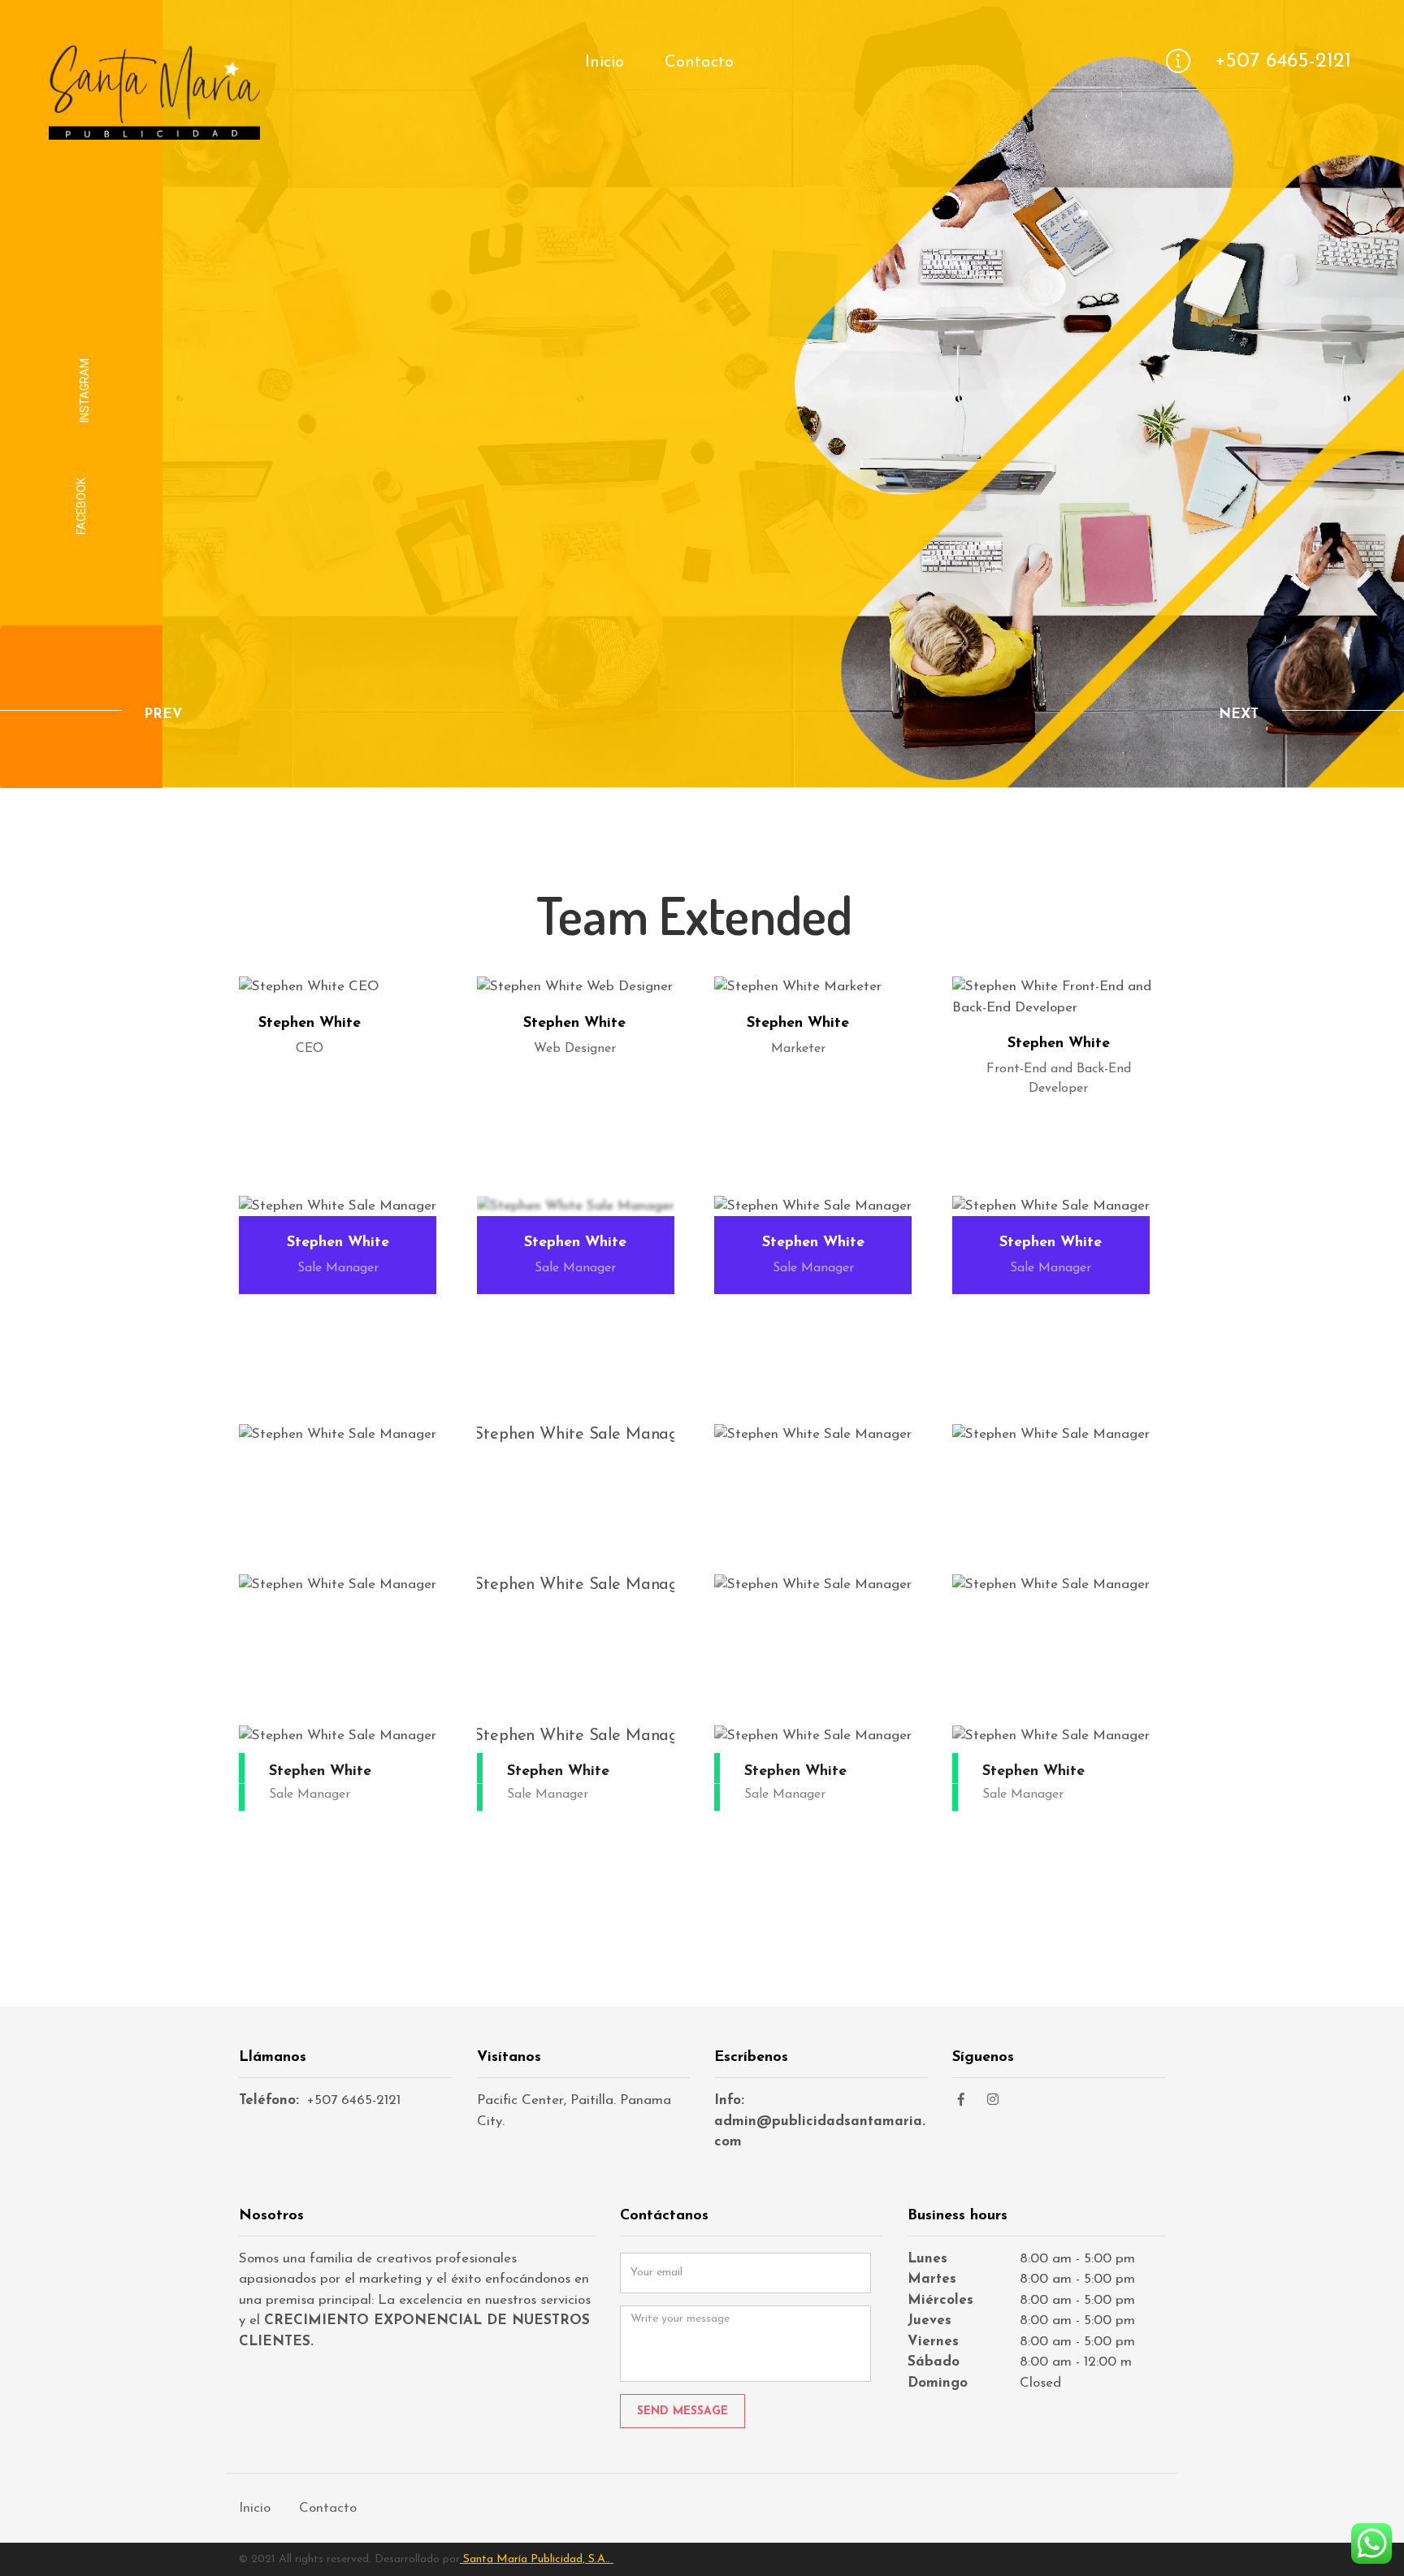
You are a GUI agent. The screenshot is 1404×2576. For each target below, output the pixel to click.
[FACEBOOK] (966, 2100)
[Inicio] (154, 130)
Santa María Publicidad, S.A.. (537, 2559)
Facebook (81, 506)
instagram (84, 390)
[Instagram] (998, 2100)
